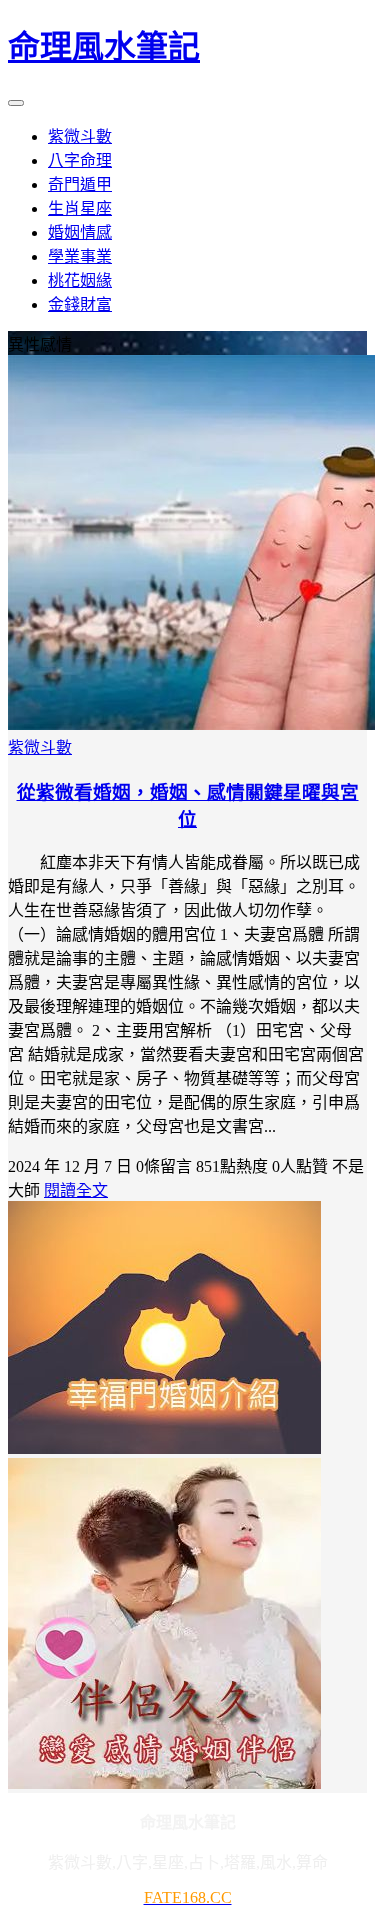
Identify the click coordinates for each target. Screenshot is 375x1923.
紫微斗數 (40, 747)
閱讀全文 (76, 1190)
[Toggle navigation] (16, 103)
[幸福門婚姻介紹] (164, 1448)
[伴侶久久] (164, 1783)
